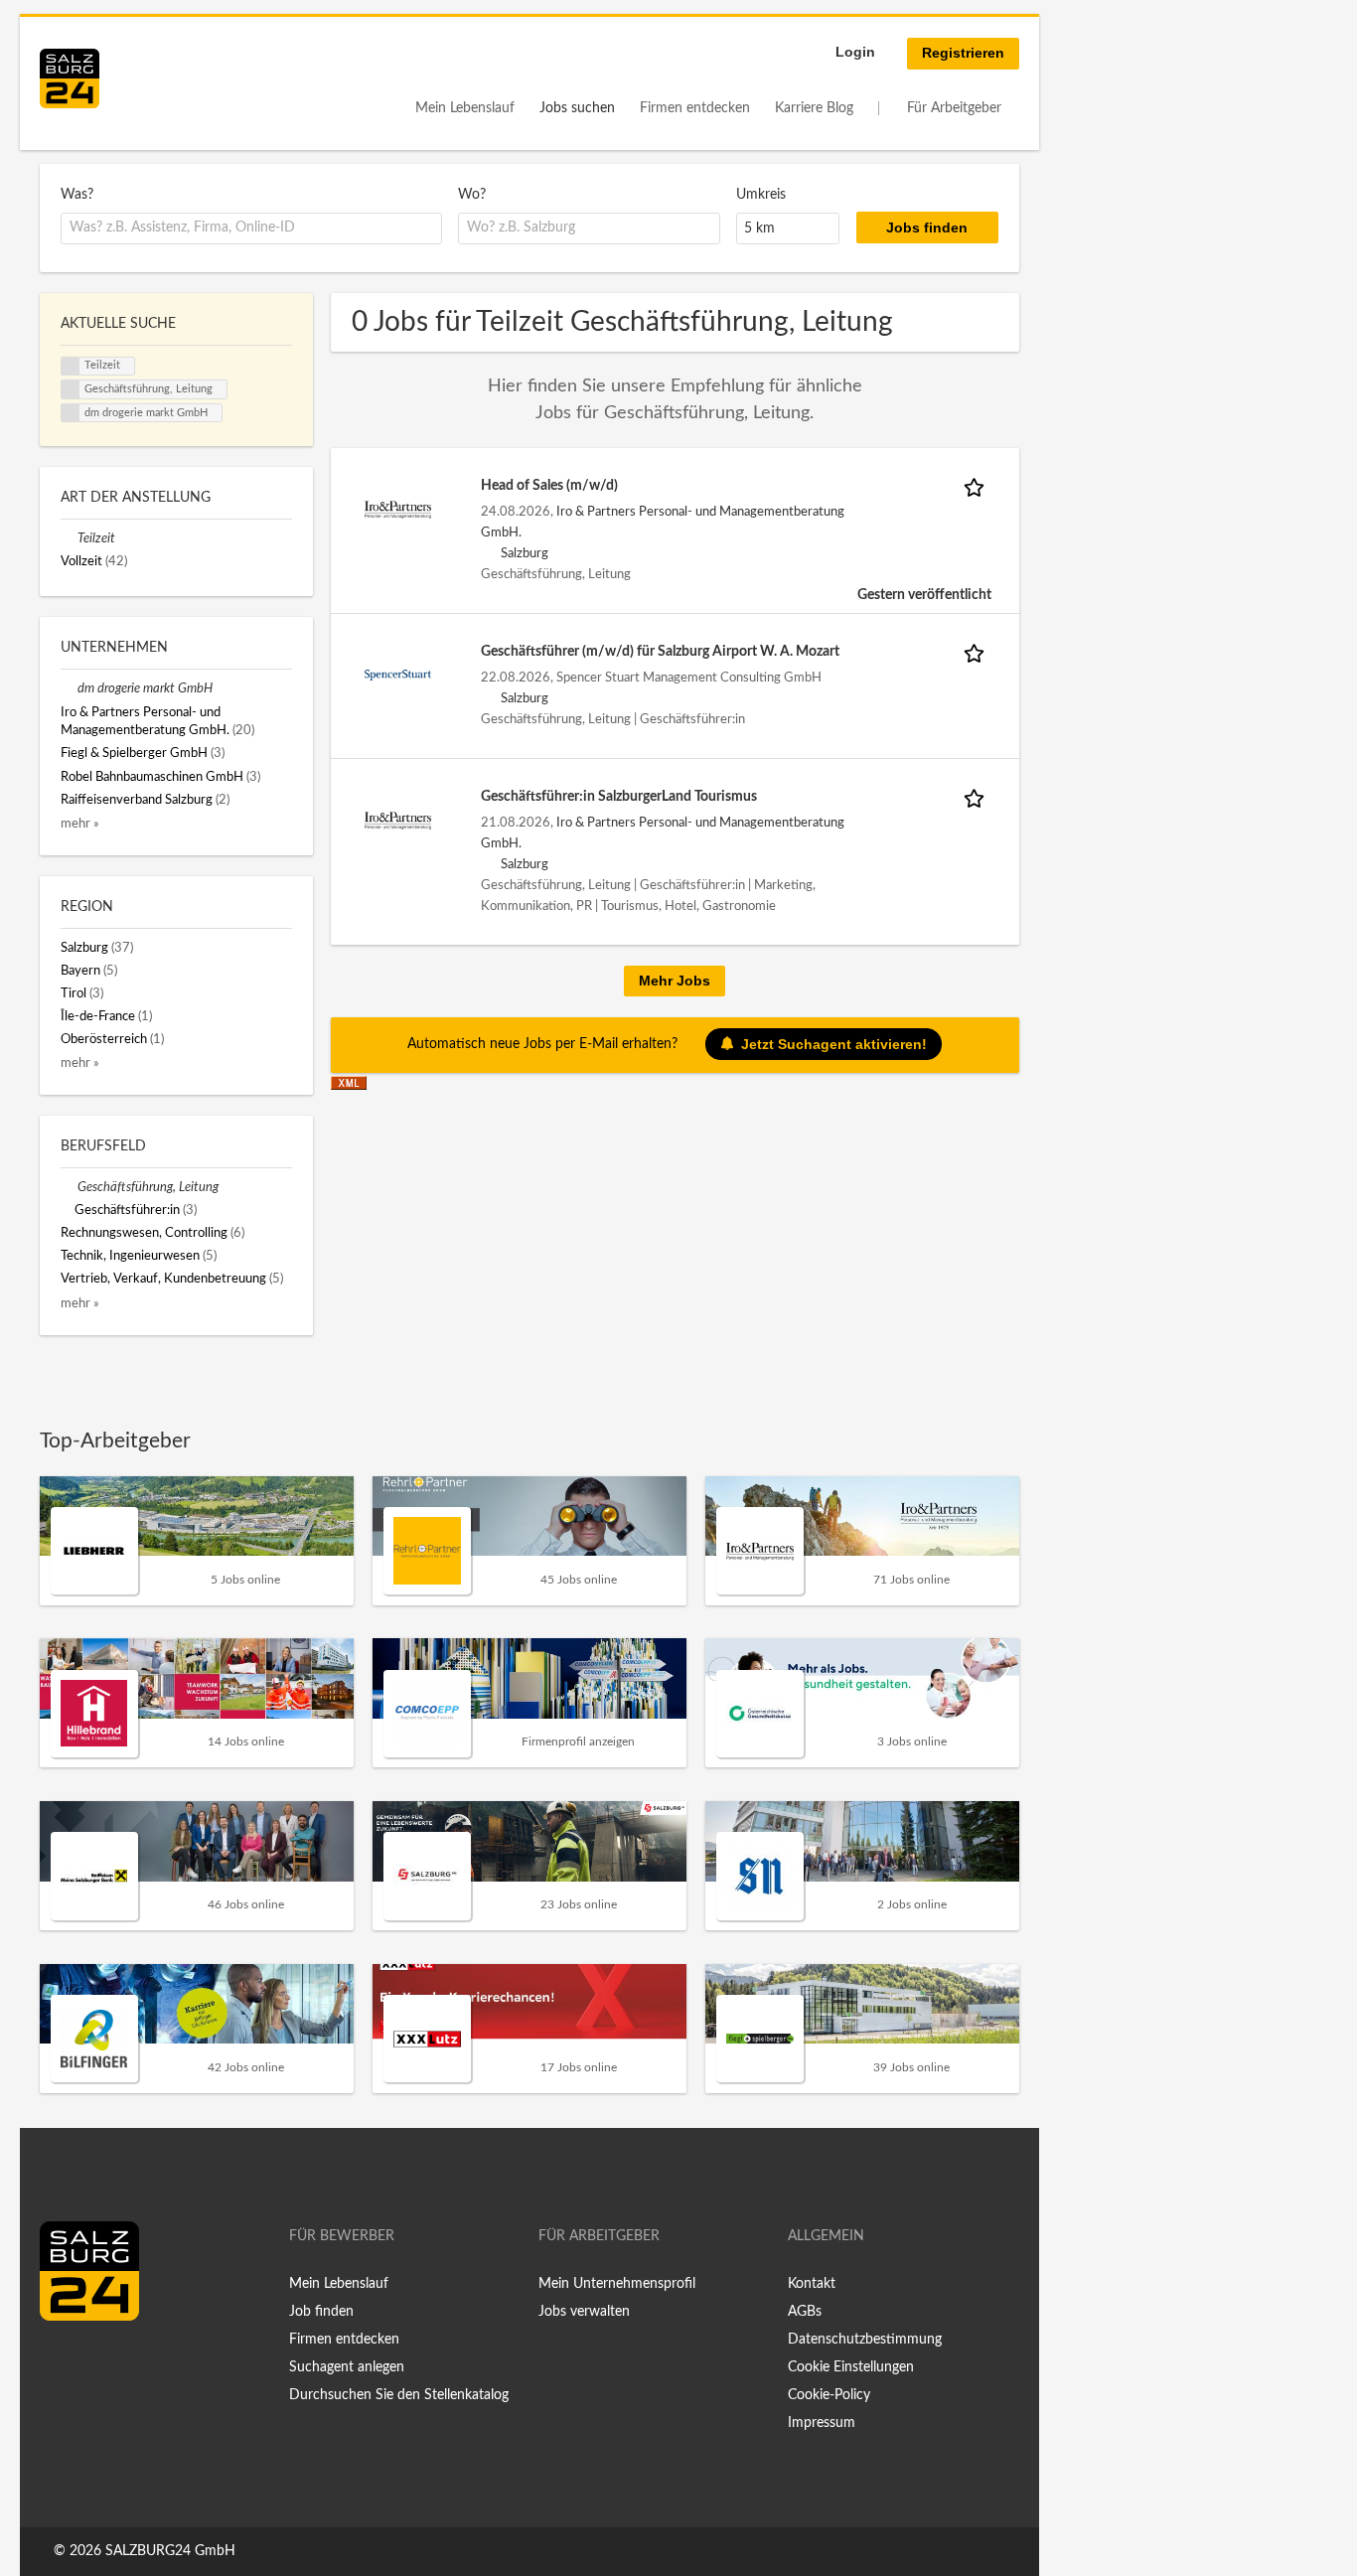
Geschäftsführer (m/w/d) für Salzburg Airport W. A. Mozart (660, 652)
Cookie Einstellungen (851, 2367)
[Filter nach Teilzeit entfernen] (69, 538)
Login (855, 52)
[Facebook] (62, 2362)
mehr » (80, 824)
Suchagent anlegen (347, 2367)
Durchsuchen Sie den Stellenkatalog (399, 2395)
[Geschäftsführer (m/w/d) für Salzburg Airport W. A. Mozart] (398, 675)
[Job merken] (978, 486)
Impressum (822, 2423)
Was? (77, 195)
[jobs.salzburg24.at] (70, 78)
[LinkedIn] (91, 2362)
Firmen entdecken (695, 108)
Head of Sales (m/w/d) (549, 486)
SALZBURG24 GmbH (170, 2551)
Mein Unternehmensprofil (617, 2284)
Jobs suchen (577, 108)
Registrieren (963, 53)
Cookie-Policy (829, 2395)
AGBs (805, 2312)
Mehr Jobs (675, 981)
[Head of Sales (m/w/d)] (398, 509)
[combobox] (251, 228)
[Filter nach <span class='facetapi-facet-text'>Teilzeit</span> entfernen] (71, 367)
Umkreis (761, 195)
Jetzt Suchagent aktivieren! (834, 1044)
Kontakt (812, 2284)
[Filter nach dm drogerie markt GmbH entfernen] (69, 688)
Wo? (472, 195)
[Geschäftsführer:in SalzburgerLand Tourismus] (398, 820)
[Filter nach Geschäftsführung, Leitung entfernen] (69, 1187)
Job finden (321, 2312)
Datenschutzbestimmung (865, 2340)
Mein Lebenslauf (465, 108)
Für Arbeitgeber (954, 108)
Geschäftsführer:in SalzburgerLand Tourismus (619, 797)
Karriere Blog (814, 108)
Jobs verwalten (584, 2312)
